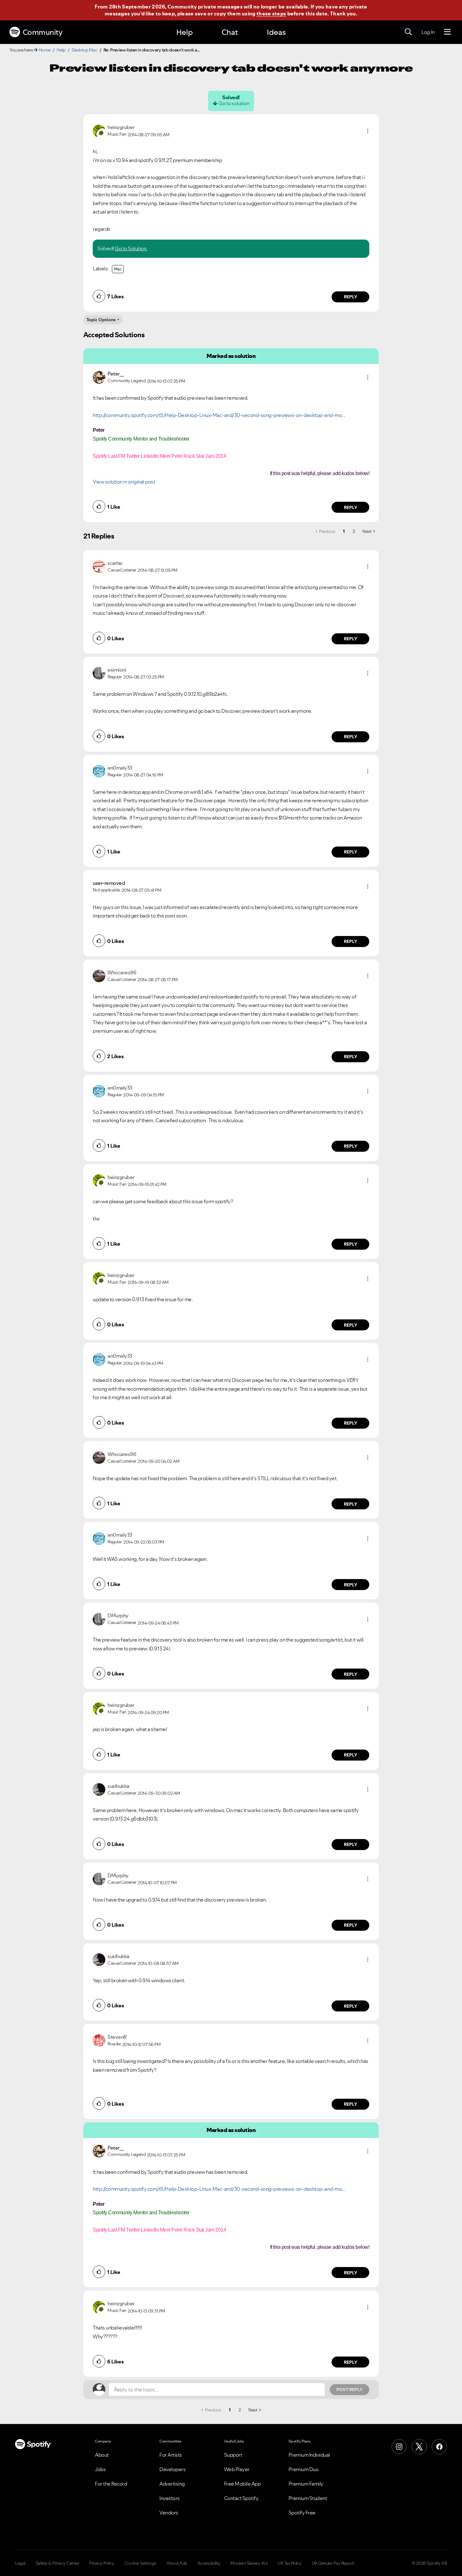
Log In (428, 32)
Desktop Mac (85, 50)
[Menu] (447, 32)
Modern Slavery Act (249, 2563)
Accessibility (209, 2563)
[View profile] (99, 130)
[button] (368, 131)
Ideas (276, 32)
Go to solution (234, 103)
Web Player (237, 2469)
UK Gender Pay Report (333, 2563)
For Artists (171, 2455)
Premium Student (308, 2498)
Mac (118, 269)
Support (233, 2455)
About (102, 2455)
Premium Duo (304, 2469)
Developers (172, 2469)
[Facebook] (439, 2447)
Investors (170, 2498)
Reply (351, 297)
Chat (230, 32)
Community (43, 32)
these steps (271, 14)
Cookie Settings (140, 2563)
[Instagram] (399, 2447)
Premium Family (306, 2484)
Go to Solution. (131, 248)
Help (184, 32)
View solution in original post (124, 482)
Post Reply (349, 2389)
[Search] (408, 32)
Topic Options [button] (101, 320)
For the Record (111, 2484)
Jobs (100, 2469)
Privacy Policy (102, 2563)
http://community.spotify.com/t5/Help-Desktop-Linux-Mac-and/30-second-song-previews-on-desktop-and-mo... (219, 415)
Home (45, 50)
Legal (20, 2563)
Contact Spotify (241, 2498)
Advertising (172, 2484)
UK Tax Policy (290, 2563)
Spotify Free (302, 2513)
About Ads (177, 2563)
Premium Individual (309, 2455)
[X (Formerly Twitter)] (419, 2447)
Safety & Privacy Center (58, 2563)
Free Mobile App (242, 2484)
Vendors (169, 2513)
